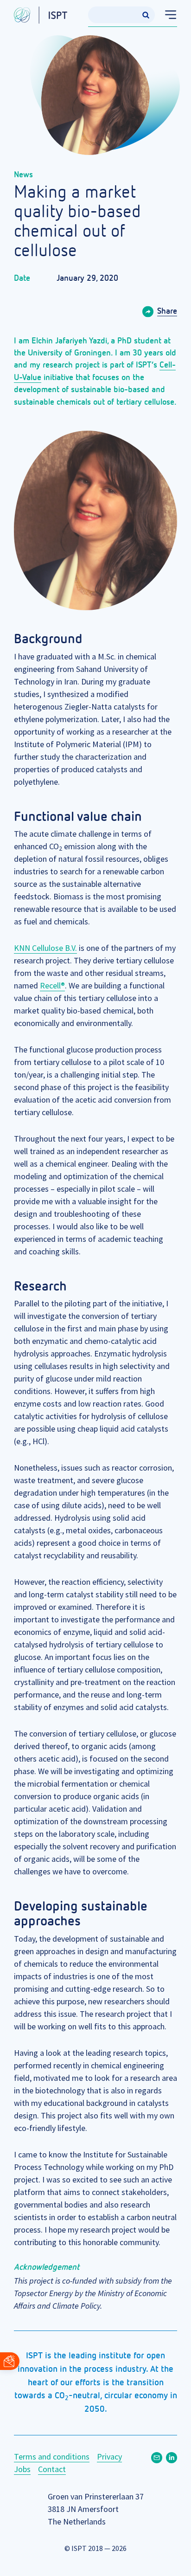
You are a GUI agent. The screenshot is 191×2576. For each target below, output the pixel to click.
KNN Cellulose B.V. (45, 948)
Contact (52, 2469)
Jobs (22, 2469)
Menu (166, 15)
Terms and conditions (52, 2457)
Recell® (52, 985)
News (23, 175)
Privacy (109, 2457)
